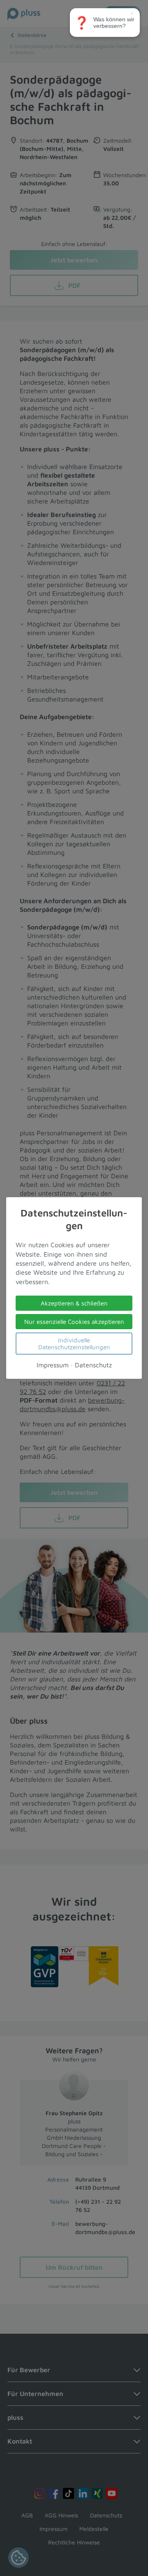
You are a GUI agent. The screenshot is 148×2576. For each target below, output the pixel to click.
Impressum (53, 1365)
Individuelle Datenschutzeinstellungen (74, 1344)
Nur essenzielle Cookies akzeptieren (74, 1322)
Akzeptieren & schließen (74, 1303)
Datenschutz (93, 1365)
